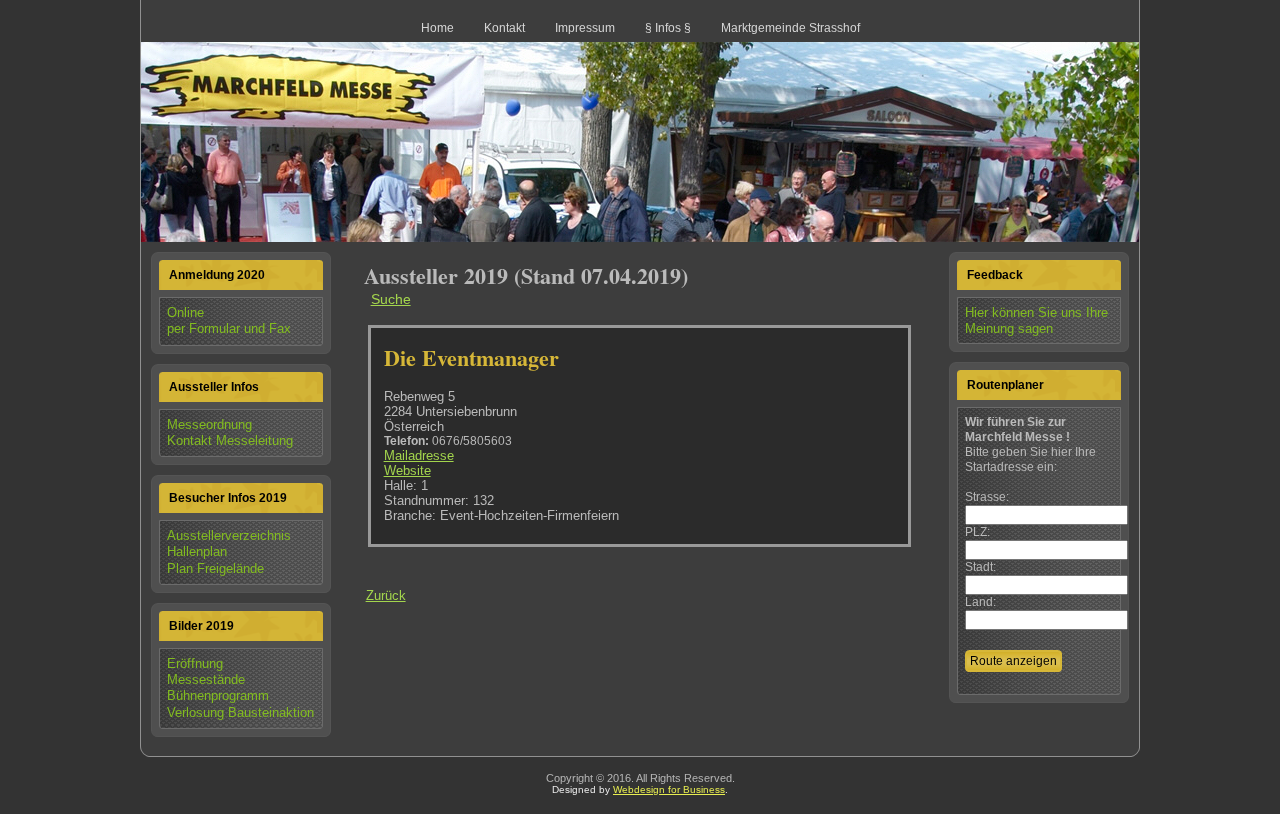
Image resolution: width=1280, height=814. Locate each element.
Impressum (585, 28)
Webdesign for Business (669, 789)
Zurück (386, 595)
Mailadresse (419, 455)
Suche (391, 299)
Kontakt (504, 28)
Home (437, 28)
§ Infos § (668, 28)
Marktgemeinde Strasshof (790, 28)
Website (407, 470)
